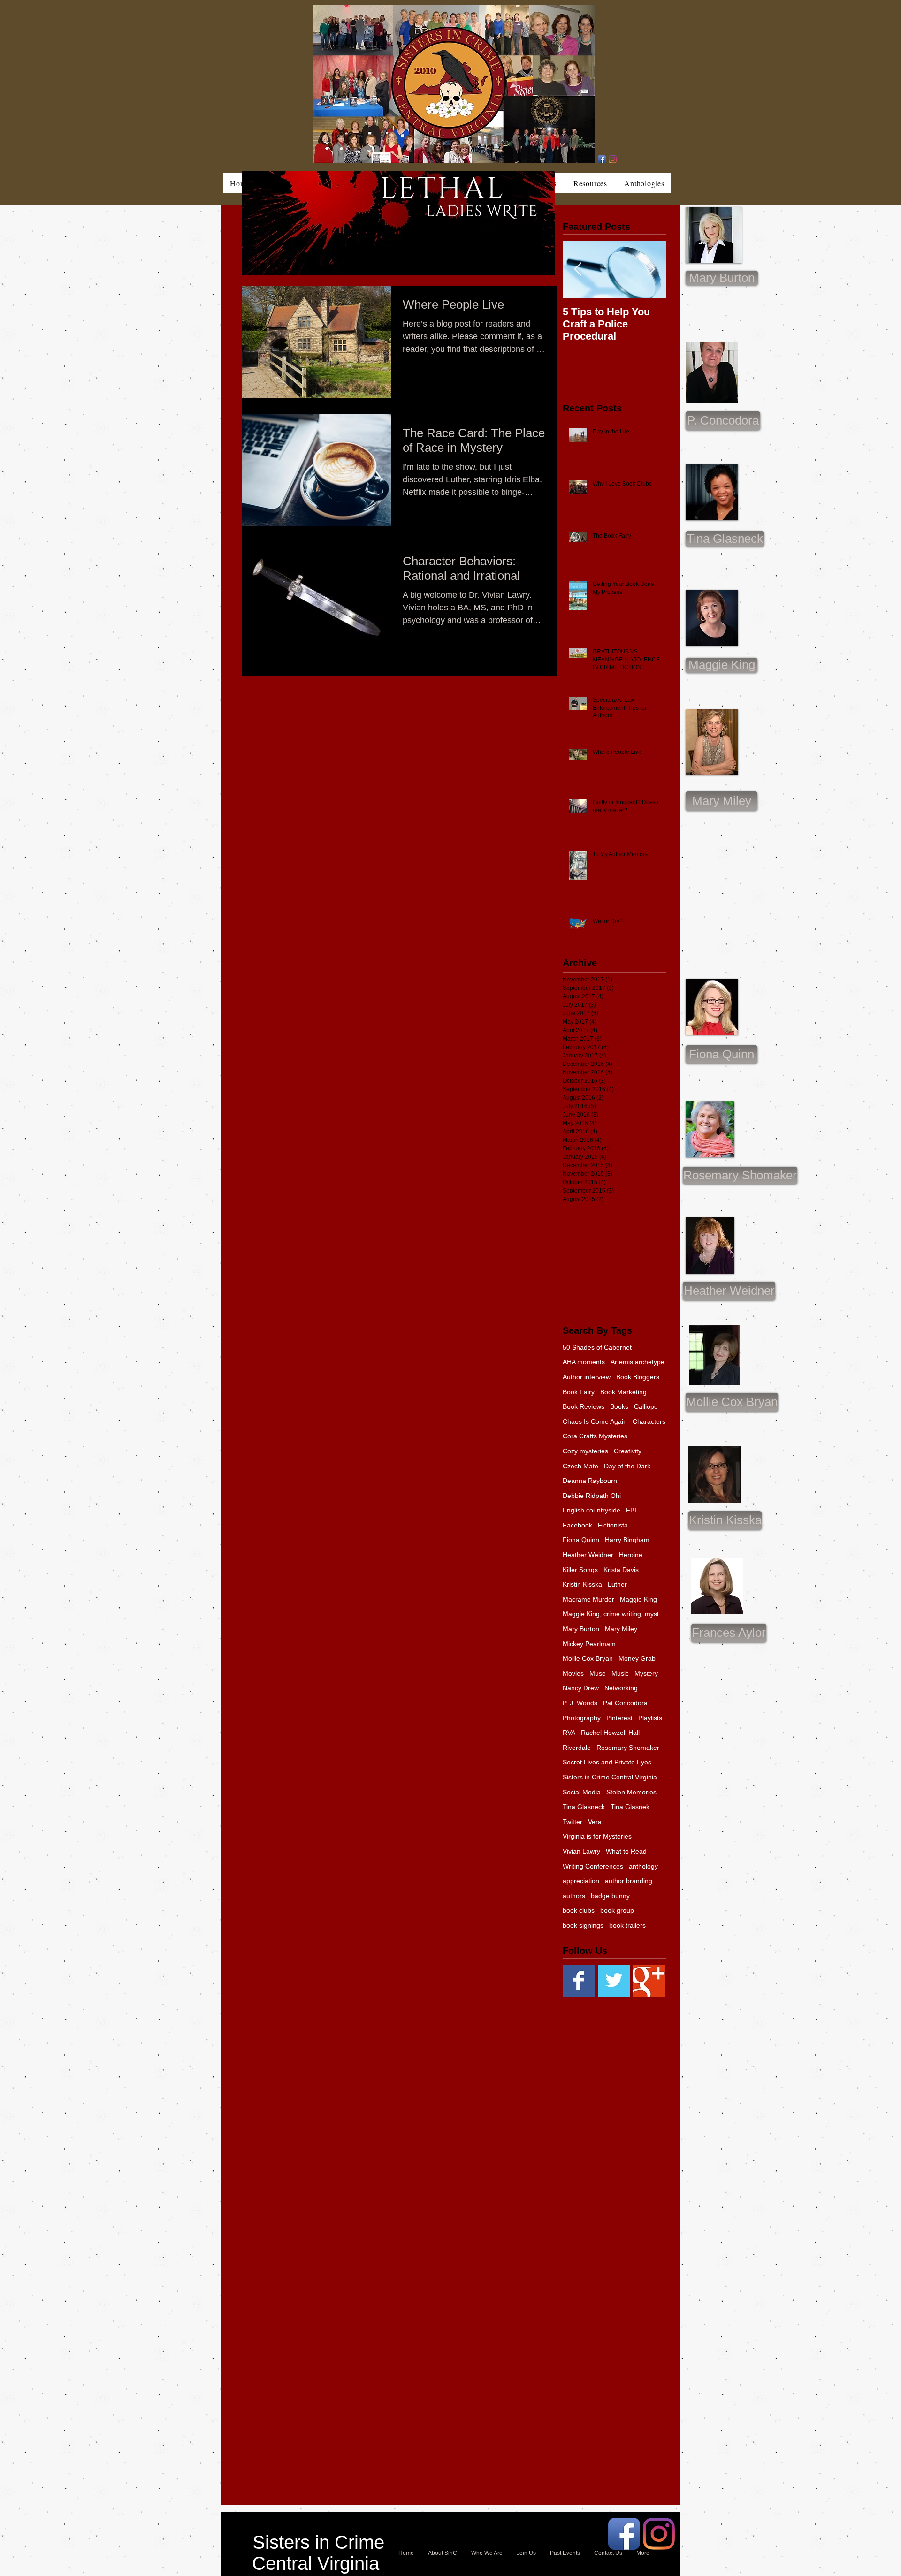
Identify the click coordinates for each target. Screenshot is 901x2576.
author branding (629, 1881)
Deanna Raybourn (590, 1481)
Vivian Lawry (581, 1851)
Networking (621, 1688)
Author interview (587, 1377)
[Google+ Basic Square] (649, 1981)
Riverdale (577, 1748)
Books (619, 1406)
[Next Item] (651, 270)
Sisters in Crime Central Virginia (610, 1777)
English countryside (592, 1510)
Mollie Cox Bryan (588, 1658)
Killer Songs (580, 1570)
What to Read (626, 1851)
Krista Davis (621, 1570)
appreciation (581, 1881)
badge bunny (610, 1896)
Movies (573, 1673)
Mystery (646, 1673)
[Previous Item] (578, 270)
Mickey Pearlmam (589, 1644)
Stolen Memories (631, 1792)
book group (617, 1910)
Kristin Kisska (582, 1584)
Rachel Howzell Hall (610, 1733)
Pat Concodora (625, 1703)
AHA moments (584, 1362)
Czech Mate (580, 1466)
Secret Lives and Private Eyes (607, 1762)
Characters (649, 1421)
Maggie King (638, 1599)
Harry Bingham (627, 1540)
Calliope (646, 1406)
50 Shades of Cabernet (597, 1347)
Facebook (577, 1525)
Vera (595, 1822)
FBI (631, 1510)
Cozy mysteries (585, 1451)
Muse (598, 1673)
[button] (722, 801)
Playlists (650, 1718)
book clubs (579, 1910)
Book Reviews (584, 1406)
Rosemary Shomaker (628, 1748)
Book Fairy (579, 1392)
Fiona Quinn (581, 1540)
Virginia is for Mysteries (597, 1836)
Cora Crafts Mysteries (595, 1436)
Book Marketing (623, 1392)
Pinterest (619, 1718)
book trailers (627, 1925)
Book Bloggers (638, 1377)
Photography (582, 1718)
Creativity (628, 1451)
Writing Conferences (593, 1866)
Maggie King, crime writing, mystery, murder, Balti (614, 1614)
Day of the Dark (627, 1466)
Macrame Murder (588, 1599)
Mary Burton (581, 1629)
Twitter (573, 1822)
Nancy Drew (581, 1688)
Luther (617, 1584)
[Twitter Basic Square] (614, 1981)
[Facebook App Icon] (602, 159)
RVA (569, 1733)
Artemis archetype (638, 1362)
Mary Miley (621, 1629)
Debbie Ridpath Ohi (592, 1496)
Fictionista (613, 1525)
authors (574, 1896)
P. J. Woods (580, 1703)
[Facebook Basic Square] (579, 1981)
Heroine (631, 1555)
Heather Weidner (588, 1555)
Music (620, 1673)
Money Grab (637, 1658)
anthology (643, 1866)
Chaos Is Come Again (595, 1421)
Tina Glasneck (584, 1807)
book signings (583, 1925)
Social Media (582, 1792)
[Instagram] (613, 159)
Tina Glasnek (630, 1807)
